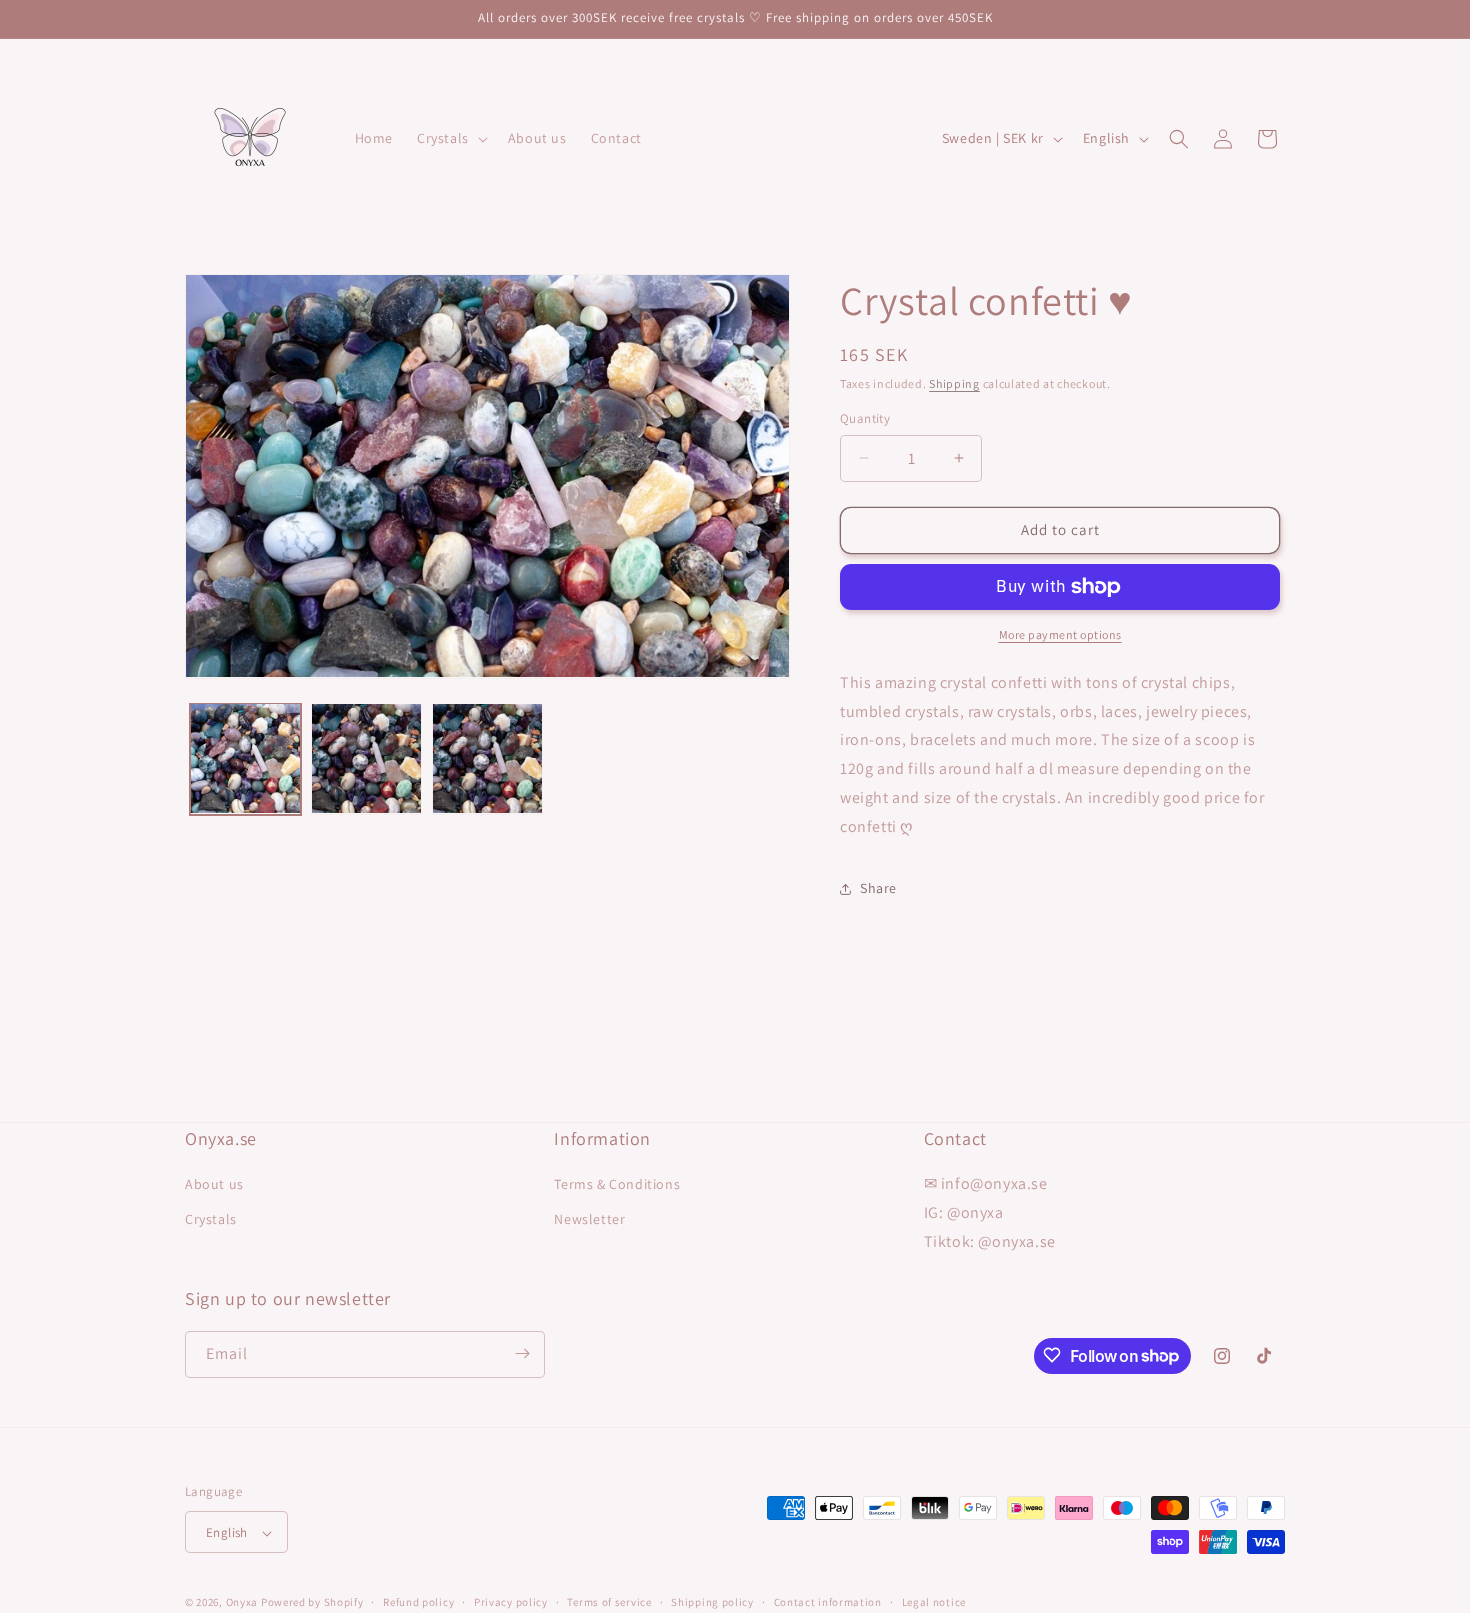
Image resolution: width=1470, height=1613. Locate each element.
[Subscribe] (522, 1353)
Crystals (211, 1220)
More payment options (1060, 634)
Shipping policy (712, 1602)
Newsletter (589, 1220)
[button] (450, 138)
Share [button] (878, 888)
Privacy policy (511, 1602)
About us (214, 1184)
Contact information (828, 1602)
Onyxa (242, 1603)
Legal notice (934, 1602)
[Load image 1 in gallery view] (245, 758)
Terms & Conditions (617, 1184)
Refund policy (418, 1602)
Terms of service (609, 1602)
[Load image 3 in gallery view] (487, 758)
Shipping (954, 383)
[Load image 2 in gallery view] (366, 758)
